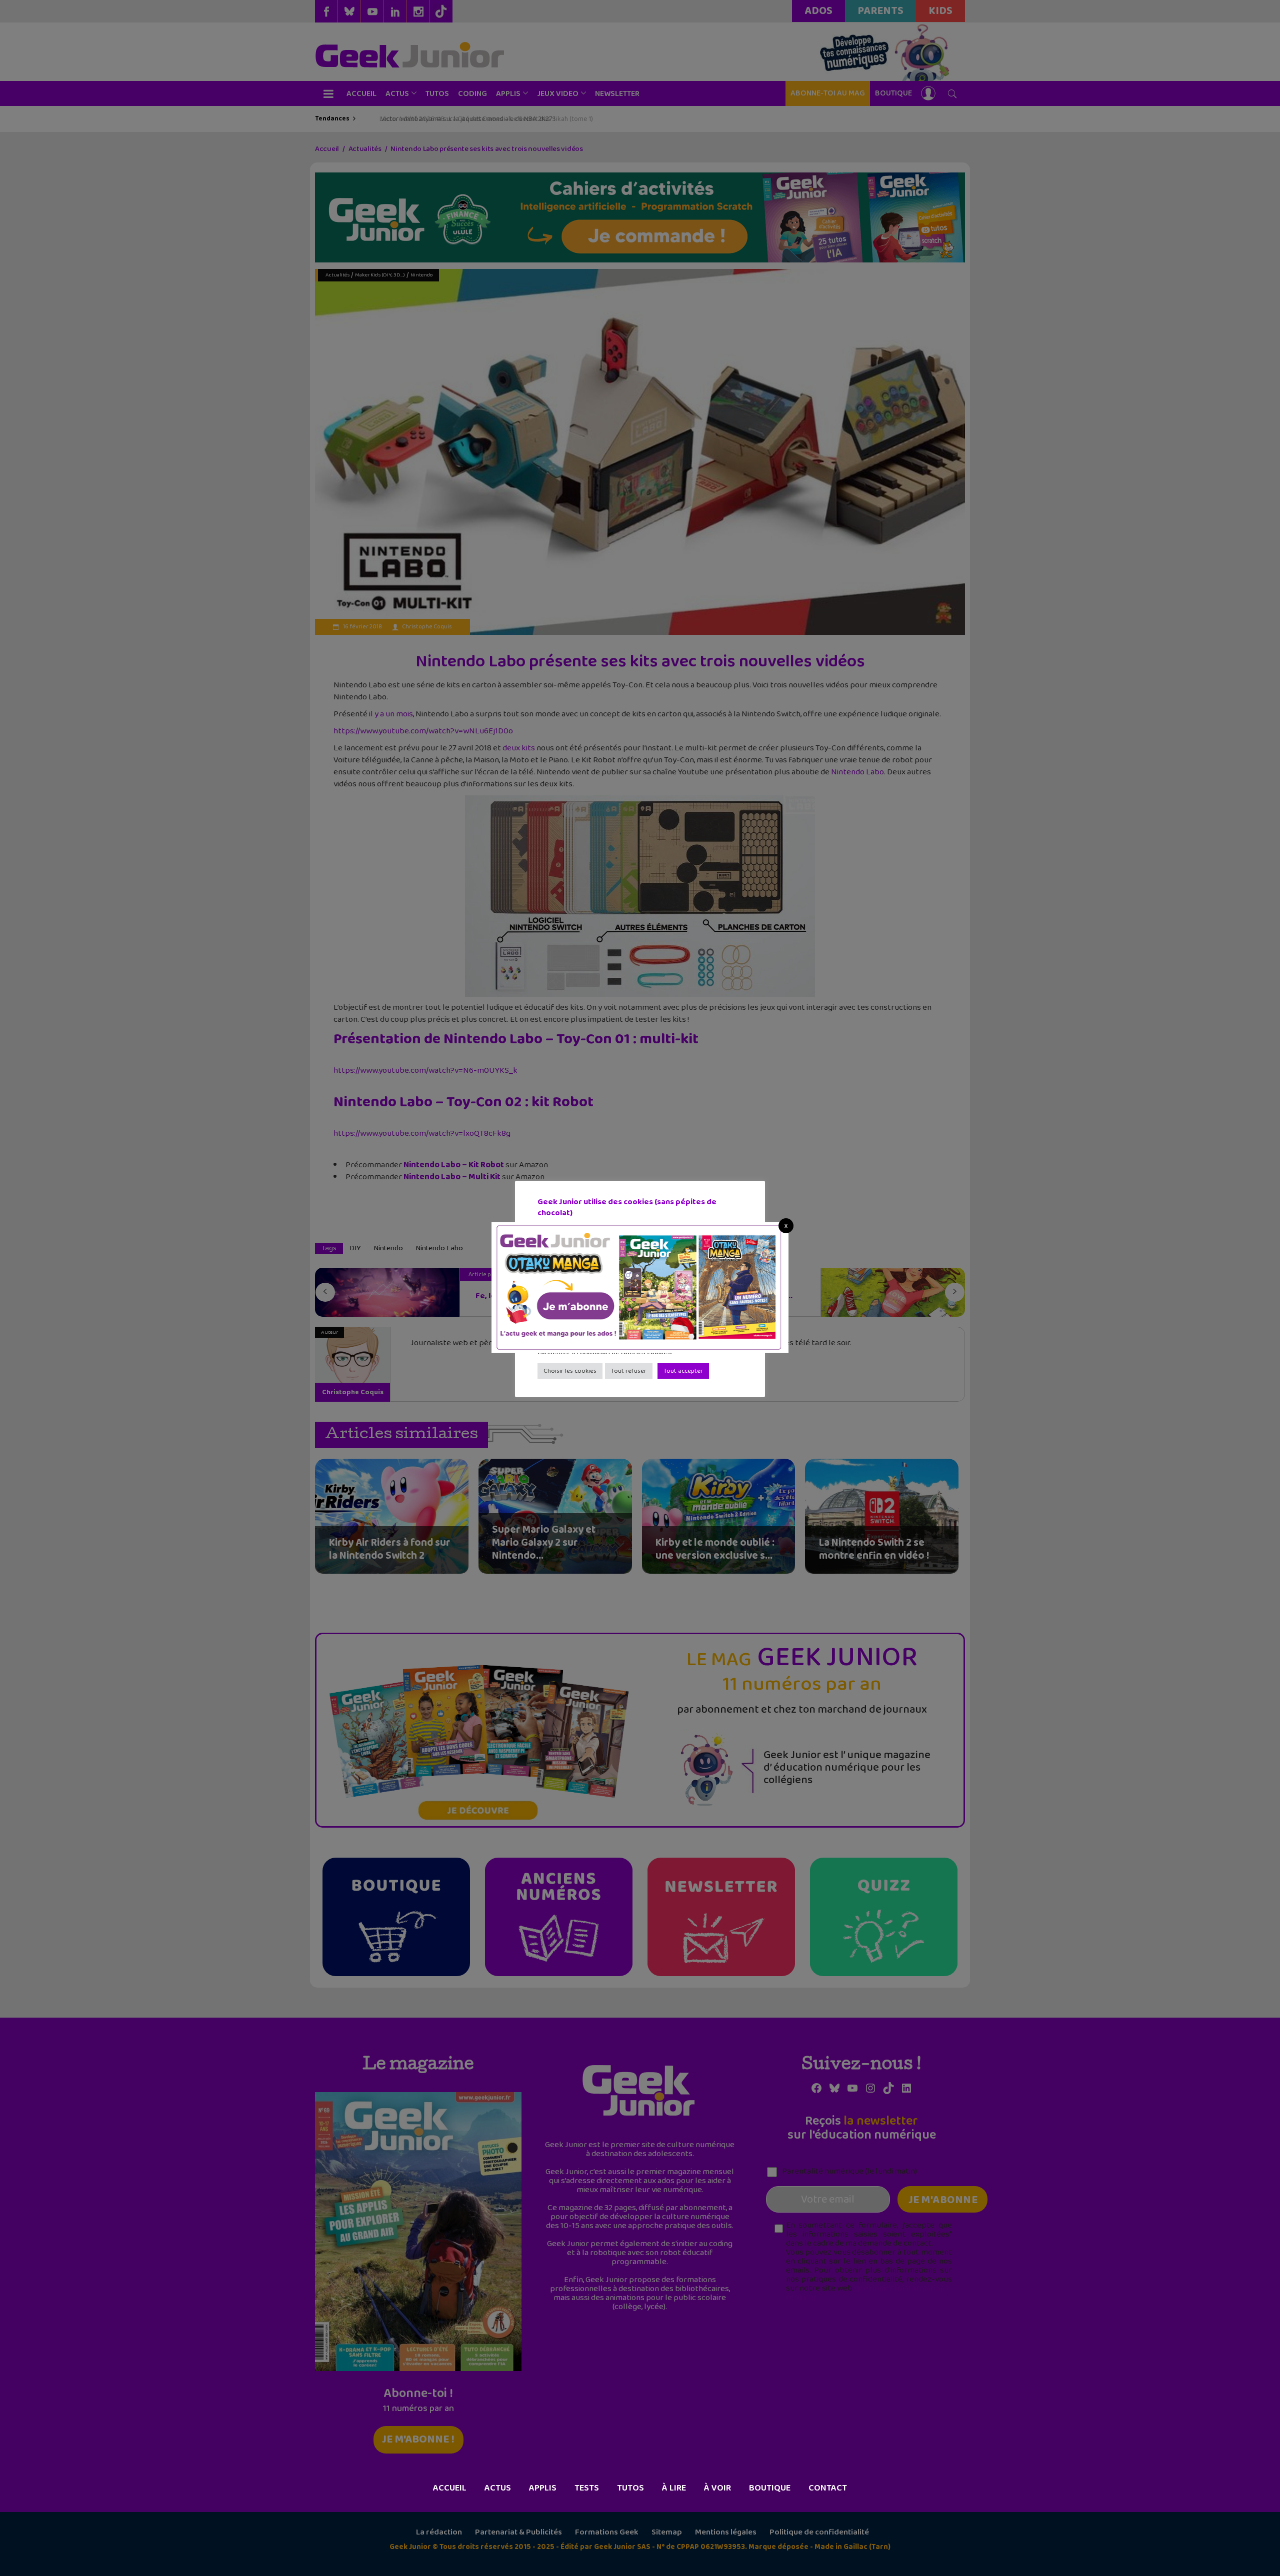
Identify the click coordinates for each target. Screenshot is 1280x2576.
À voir (717, 2488)
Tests (587, 2488)
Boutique (770, 2488)
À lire (674, 2488)
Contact (828, 2488)
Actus (498, 2488)
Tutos (630, 2488)
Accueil (450, 2488)
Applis (543, 2488)
